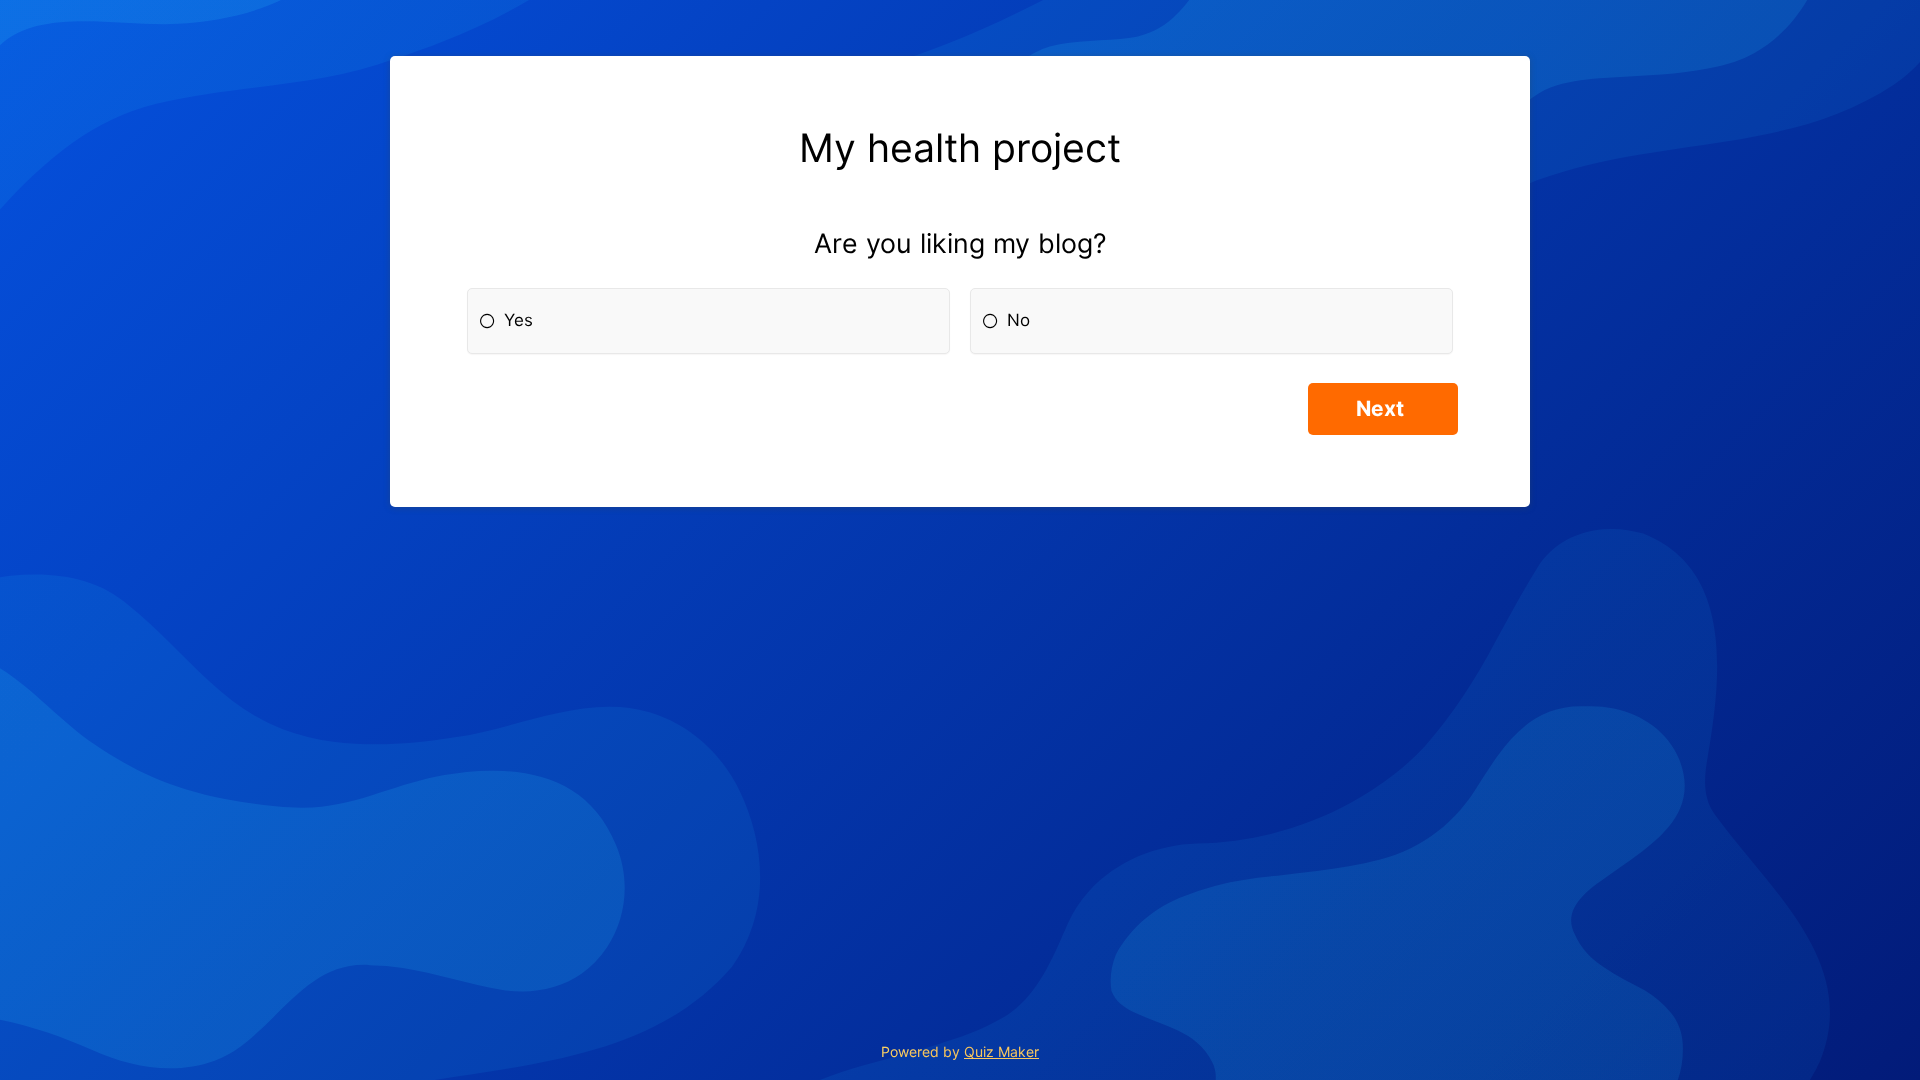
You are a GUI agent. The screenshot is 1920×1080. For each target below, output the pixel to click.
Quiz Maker (1001, 1051)
